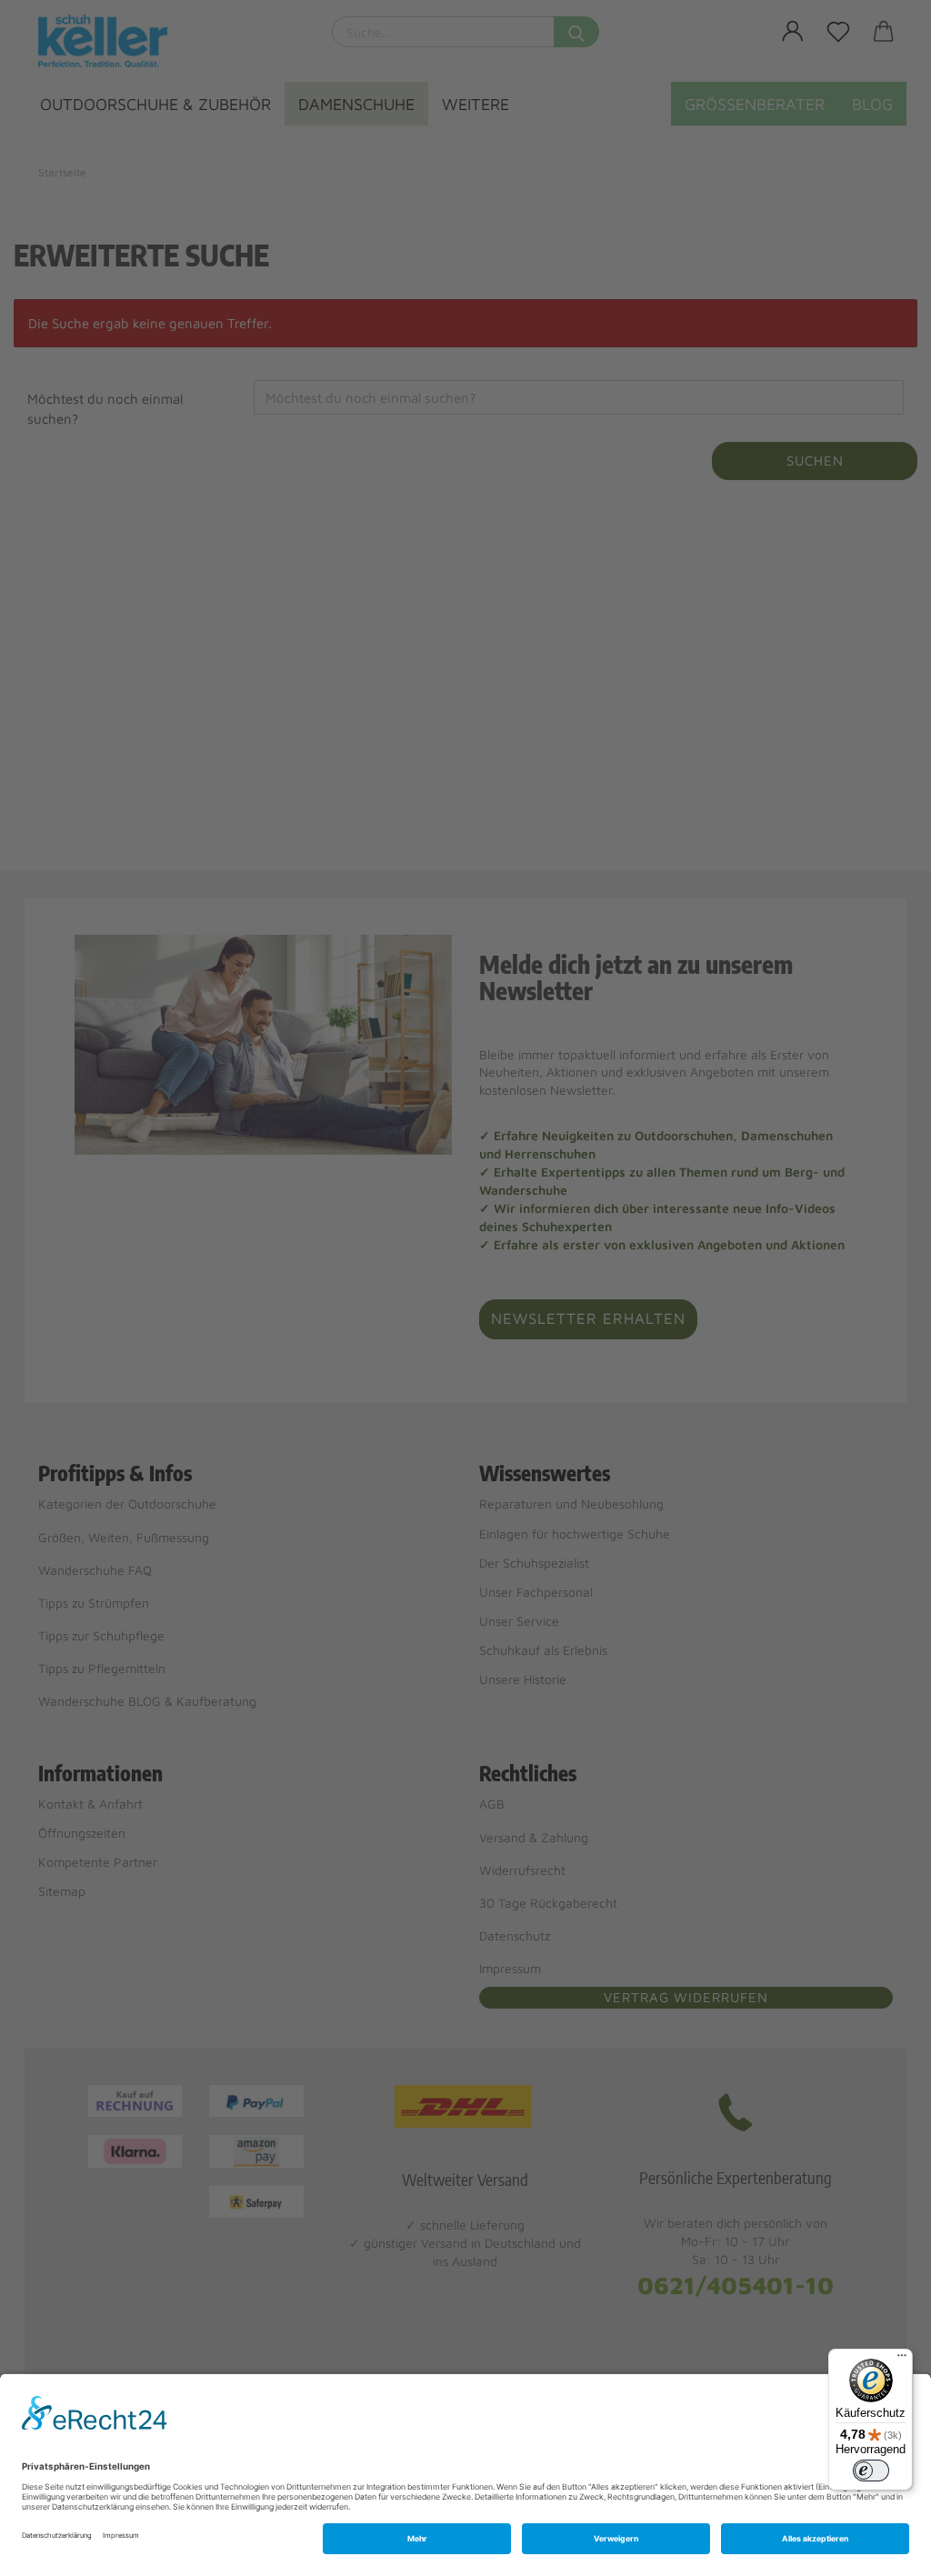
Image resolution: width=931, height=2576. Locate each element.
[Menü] (902, 2360)
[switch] (871, 2471)
